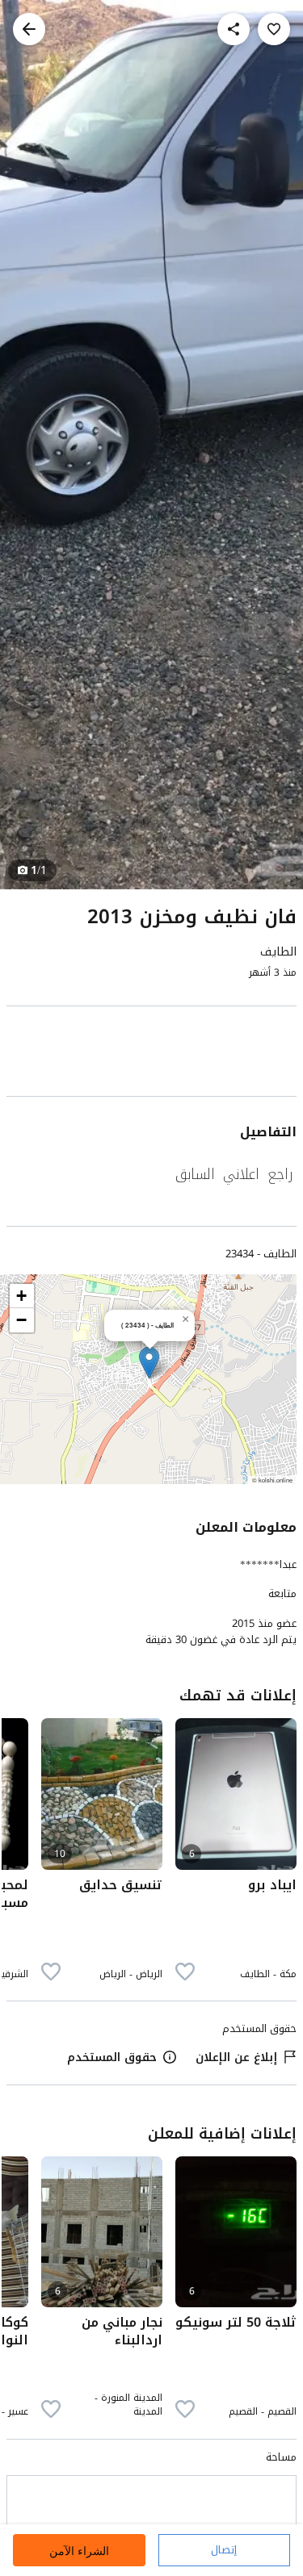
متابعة (282, 1594)
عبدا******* (268, 1564)
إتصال (224, 2550)
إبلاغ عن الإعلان (236, 2057)
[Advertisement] (151, 1054)
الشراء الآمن (79, 2551)
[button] (149, 1363)
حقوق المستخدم (112, 2057)
